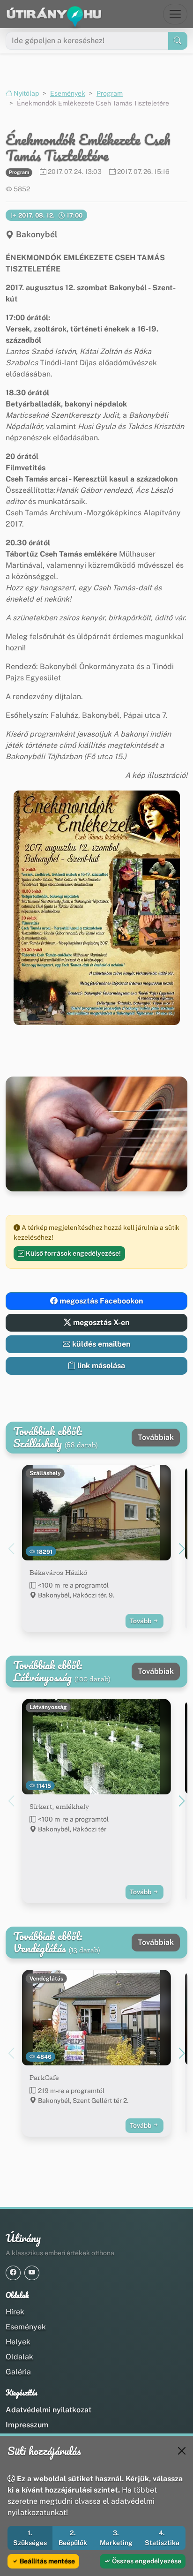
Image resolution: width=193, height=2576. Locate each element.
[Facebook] (13, 2273)
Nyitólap (26, 93)
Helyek (18, 2342)
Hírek (15, 2312)
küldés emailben (100, 1344)
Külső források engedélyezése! (73, 1253)
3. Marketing (116, 2538)
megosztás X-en (100, 1322)
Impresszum (27, 2425)
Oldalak (19, 2357)
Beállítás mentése (47, 2561)
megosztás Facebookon (100, 1301)
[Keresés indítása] (178, 41)
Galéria (18, 2372)
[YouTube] (32, 2273)
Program (110, 93)
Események (68, 93)
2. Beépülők (73, 2538)
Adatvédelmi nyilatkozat (48, 2410)
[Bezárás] (182, 2451)
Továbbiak (156, 1437)
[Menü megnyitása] (175, 14)
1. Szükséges (30, 2538)
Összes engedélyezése (146, 2561)
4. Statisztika (162, 2538)
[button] (97, 908)
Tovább (141, 1621)
